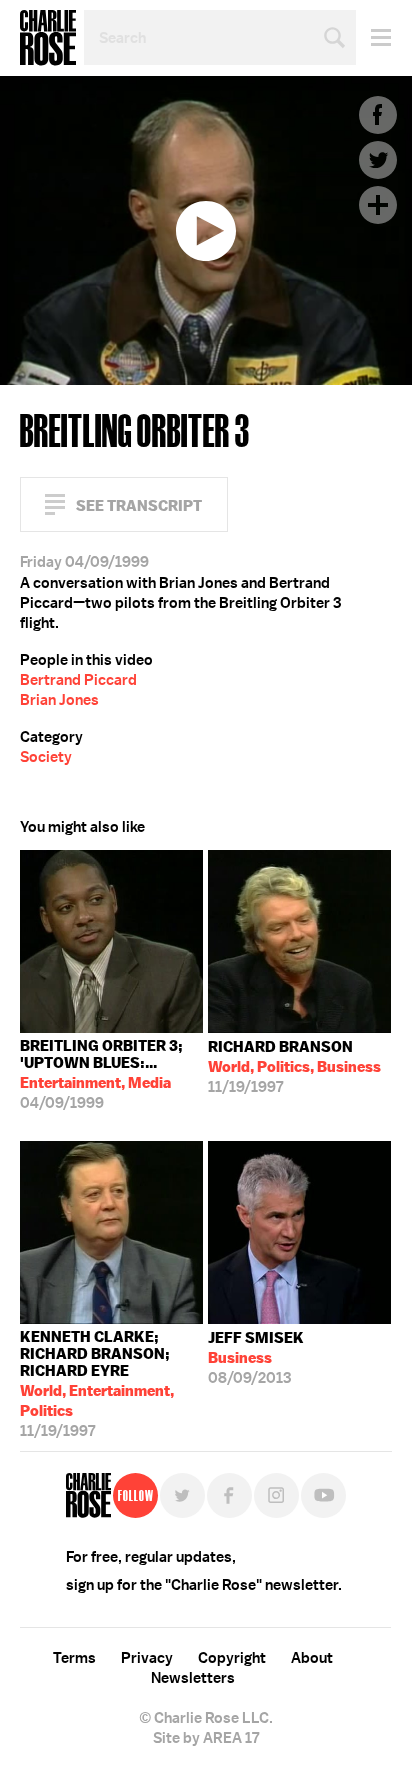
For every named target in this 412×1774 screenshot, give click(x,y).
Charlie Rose (48, 38)
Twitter (378, 160)
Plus (378, 205)
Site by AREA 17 (206, 1738)
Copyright (232, 1658)
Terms (74, 1658)
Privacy (147, 1658)
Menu (373, 37)
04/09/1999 (101, 1074)
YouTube (323, 1495)
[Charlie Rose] (88, 1495)
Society (46, 757)
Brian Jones (59, 700)
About (312, 1658)
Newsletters (193, 1678)
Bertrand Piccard (78, 680)
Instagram (276, 1495)
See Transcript (139, 505)
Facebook (378, 115)
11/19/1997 (294, 1067)
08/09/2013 (256, 1358)
